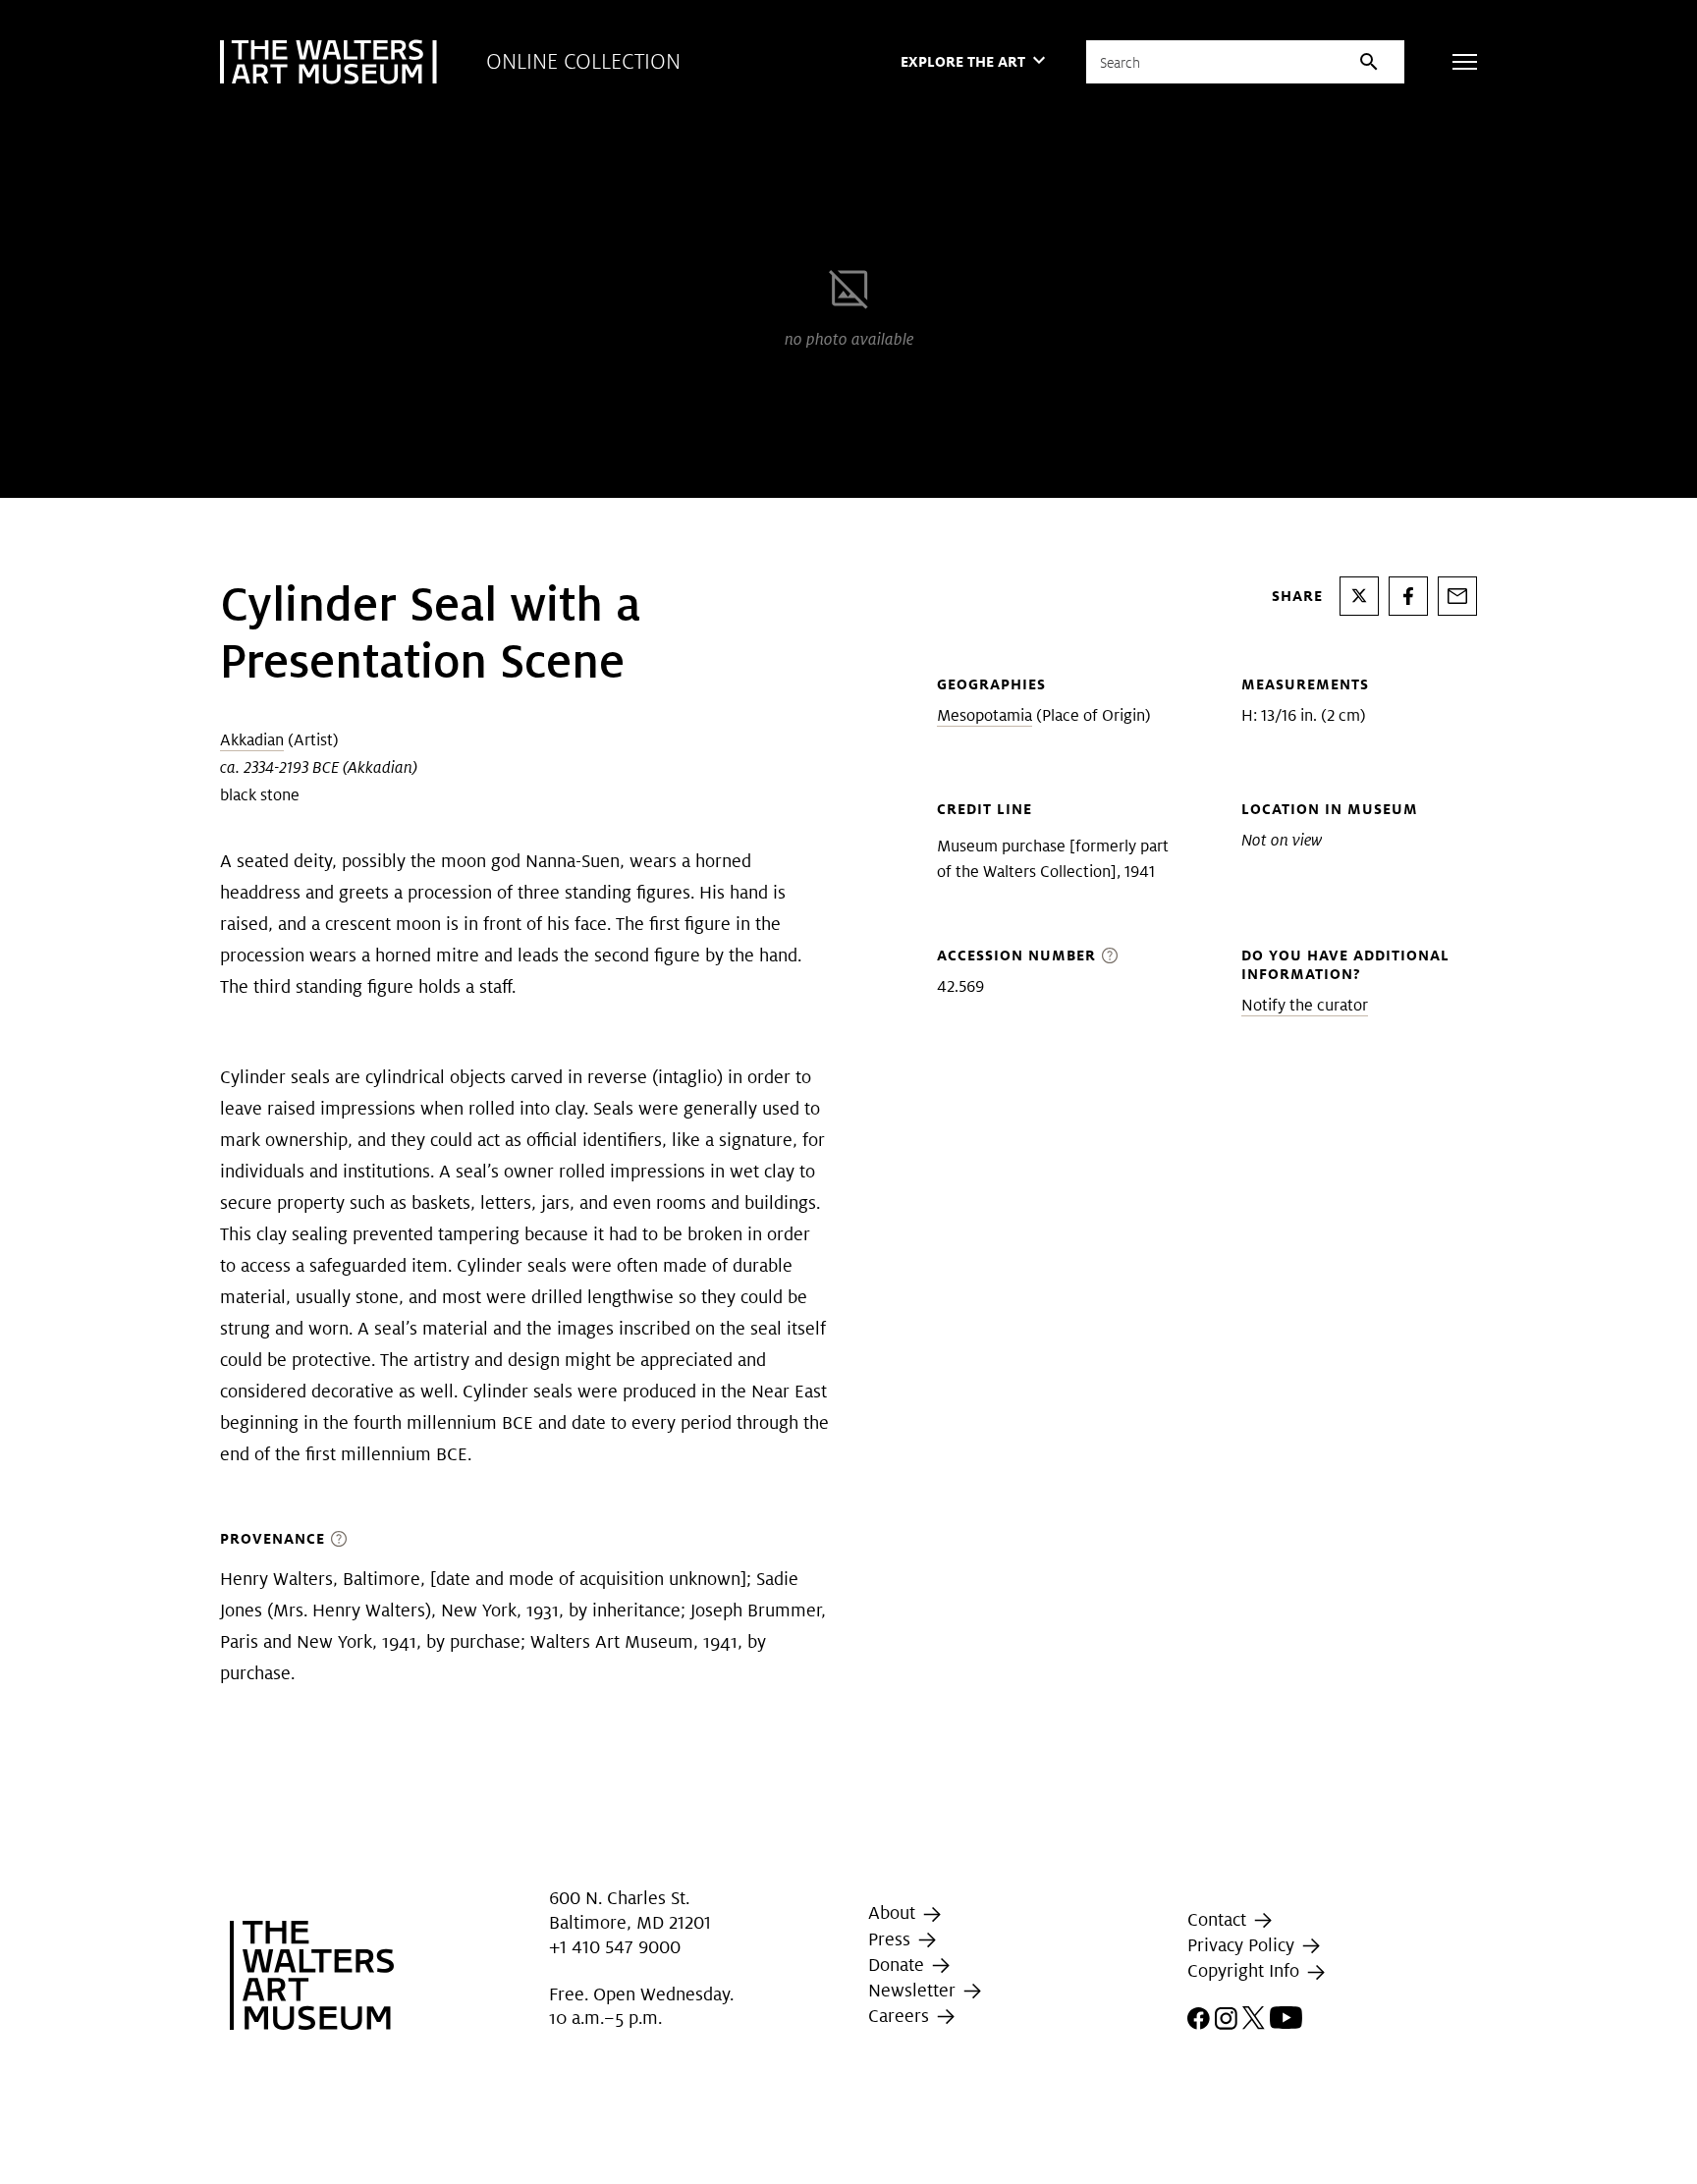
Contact (1219, 1919)
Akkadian (252, 740)
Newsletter (914, 1990)
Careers (901, 2016)
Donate (899, 1965)
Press (892, 1939)
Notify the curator (1305, 1005)
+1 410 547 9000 (615, 1947)
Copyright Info (1246, 1970)
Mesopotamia (985, 715)
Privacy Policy (1243, 1945)
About (894, 1912)
